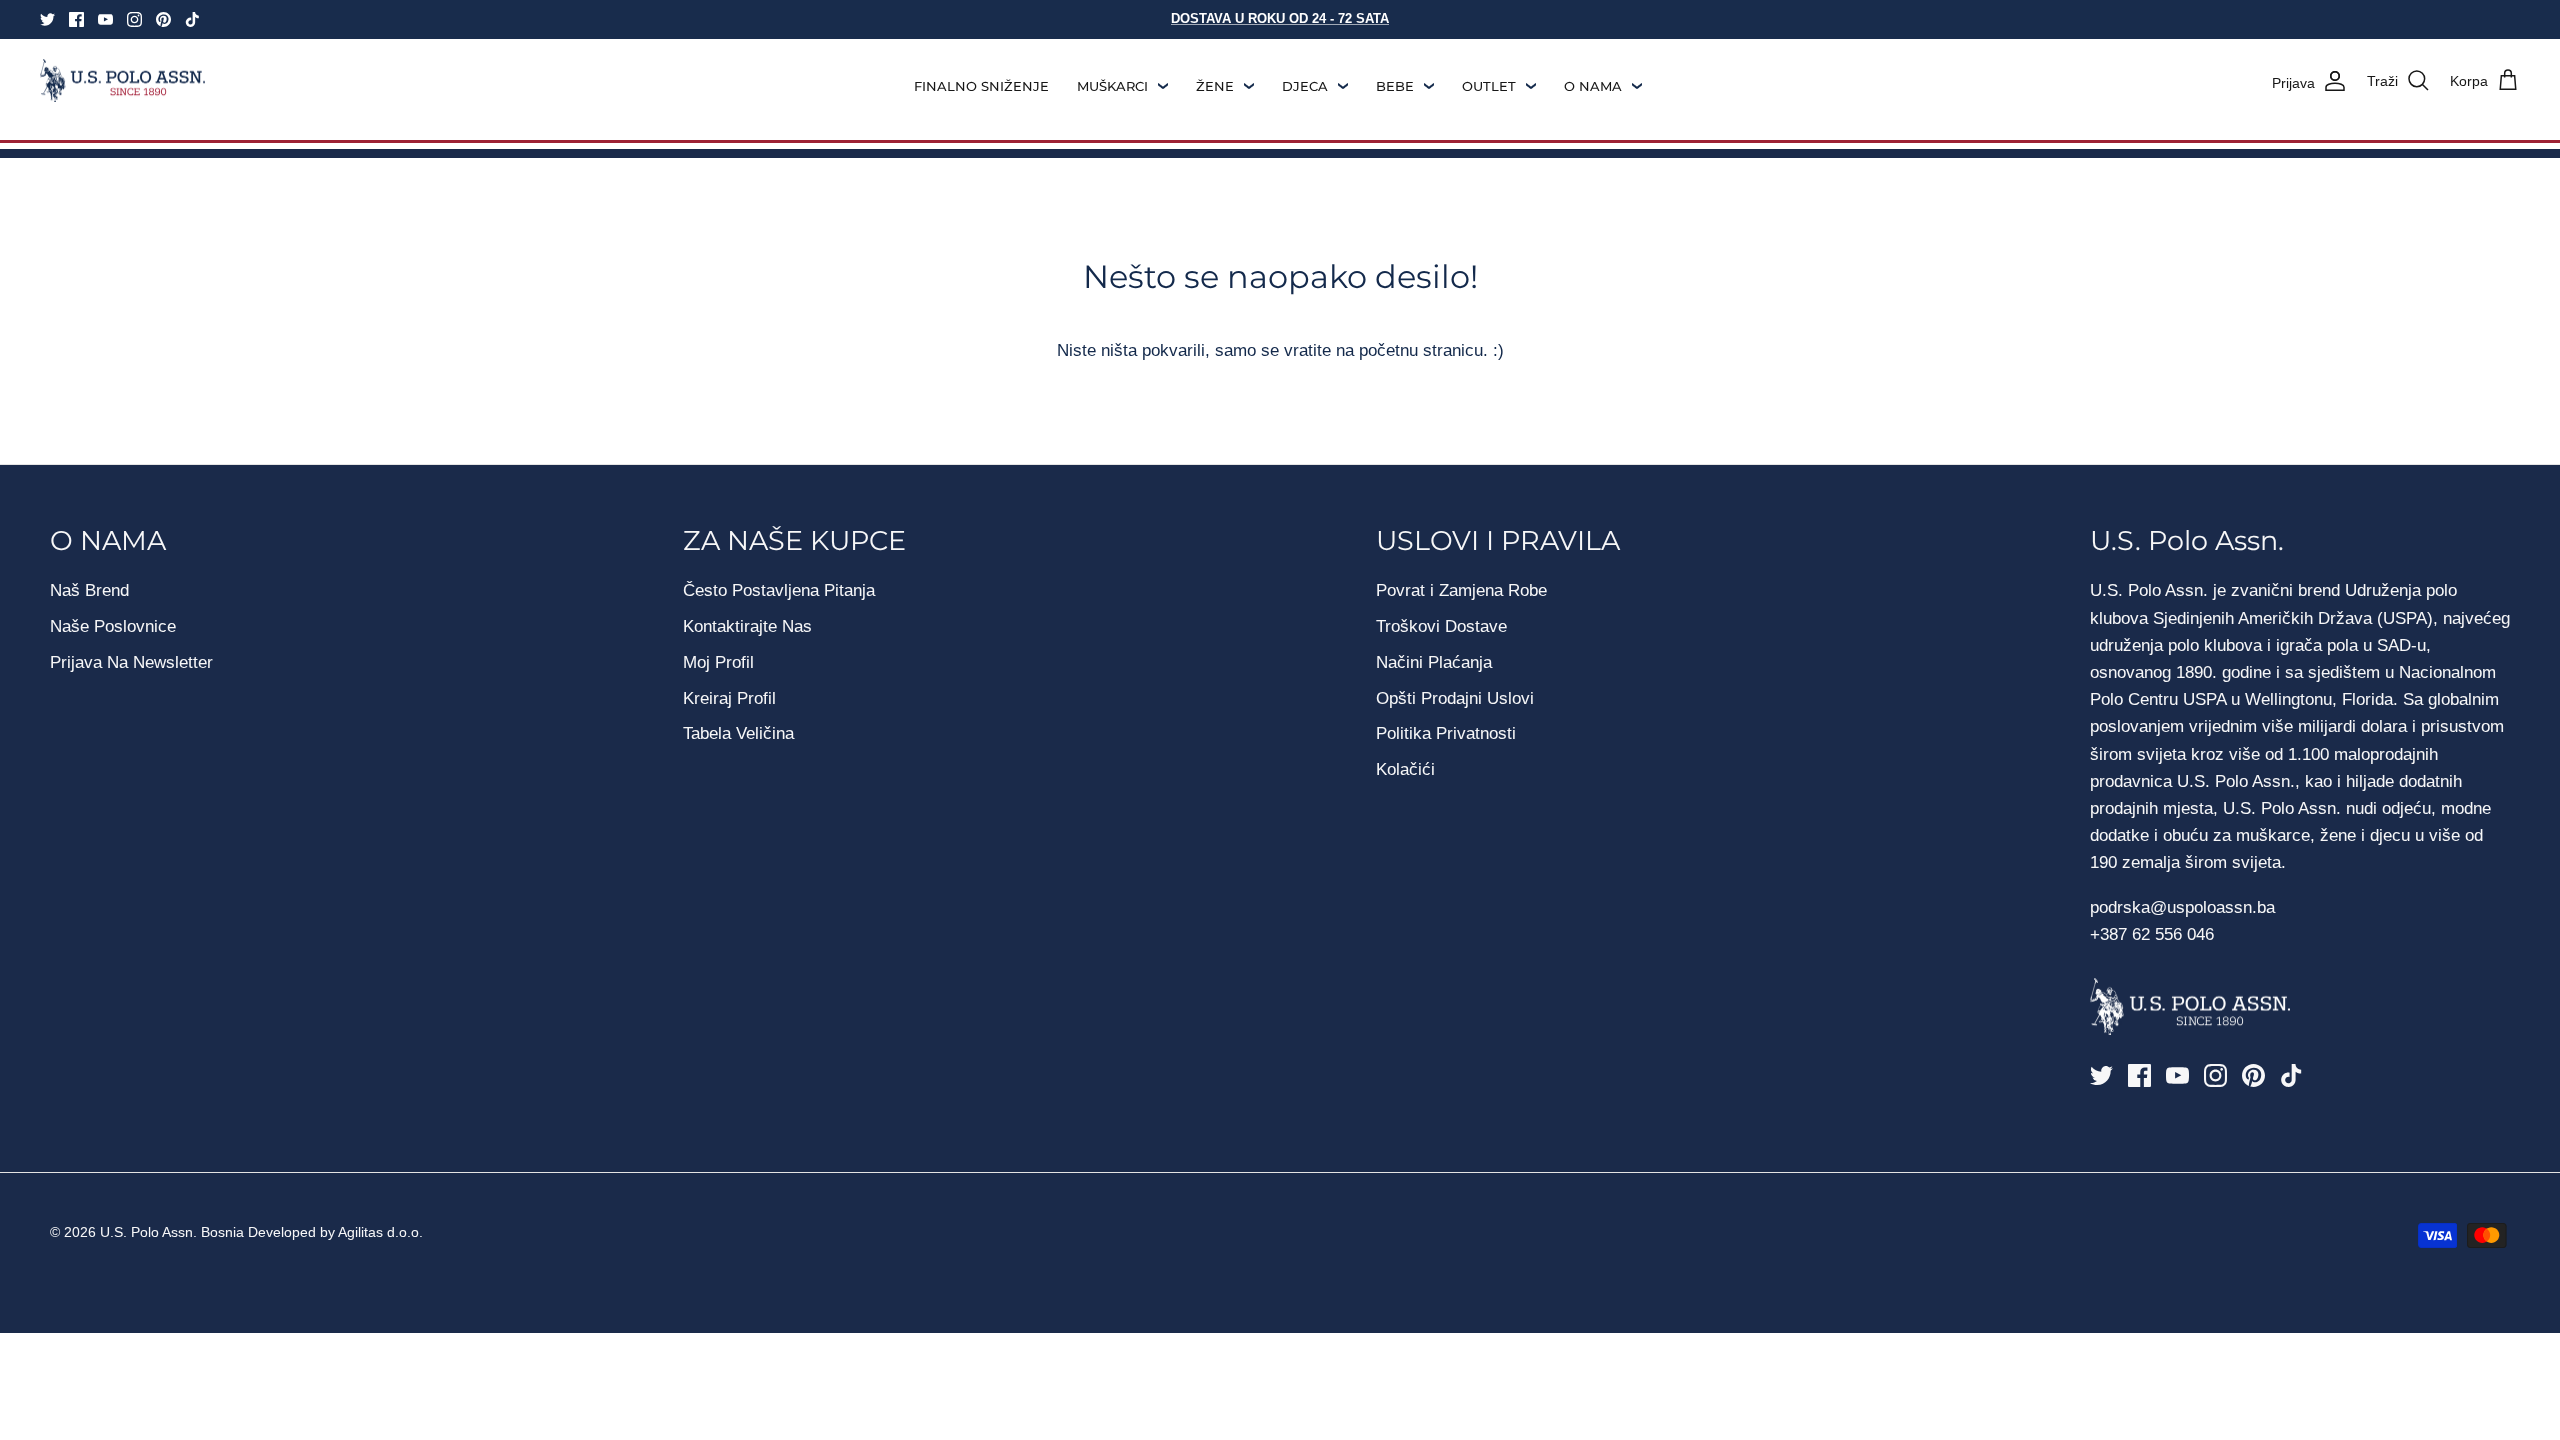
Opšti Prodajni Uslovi (1455, 698)
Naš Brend (89, 590)
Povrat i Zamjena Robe (1461, 590)
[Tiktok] (192, 19)
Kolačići (1405, 769)
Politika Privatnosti (1446, 733)
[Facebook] (76, 19)
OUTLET (1489, 86)
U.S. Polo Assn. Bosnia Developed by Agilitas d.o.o (259, 1232)
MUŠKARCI (1112, 86)
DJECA (1305, 86)
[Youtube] (105, 19)
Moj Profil (718, 662)
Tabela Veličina (738, 733)
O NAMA (1593, 86)
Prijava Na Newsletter (131, 662)
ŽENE (1215, 86)
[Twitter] (47, 19)
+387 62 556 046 (2152, 934)
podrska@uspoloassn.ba (2185, 907)
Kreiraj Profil (729, 698)
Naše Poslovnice (113, 626)
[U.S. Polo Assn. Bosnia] (122, 81)
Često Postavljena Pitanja (779, 590)
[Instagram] (134, 19)
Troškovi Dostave (1441, 626)
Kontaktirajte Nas (747, 626)
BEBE (1395, 86)
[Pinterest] (163, 19)
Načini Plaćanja (1434, 662)
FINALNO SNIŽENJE (981, 86)
